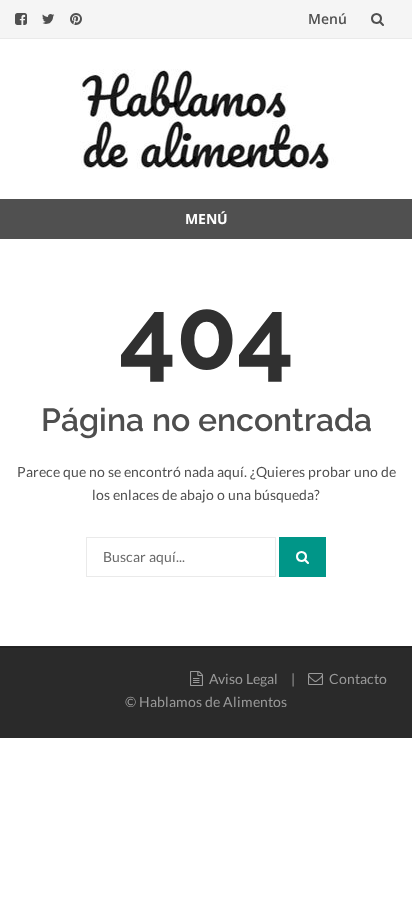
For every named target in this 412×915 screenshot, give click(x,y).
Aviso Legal (240, 678)
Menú (327, 18)
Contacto (355, 678)
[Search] (302, 557)
